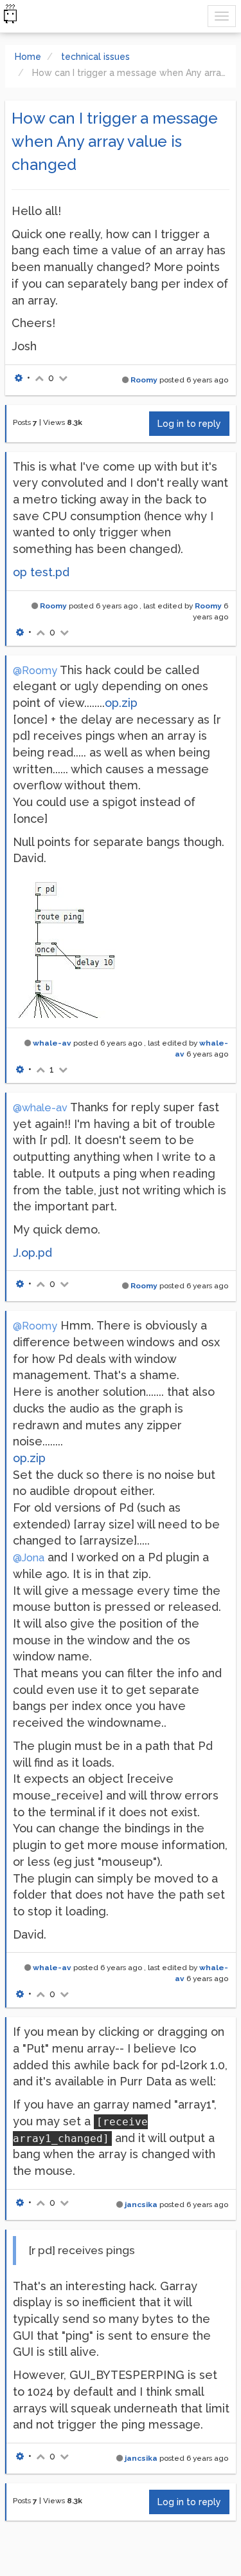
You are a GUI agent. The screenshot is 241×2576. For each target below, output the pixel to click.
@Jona (29, 1558)
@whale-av (40, 1108)
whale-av (52, 1043)
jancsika (141, 2205)
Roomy (144, 380)
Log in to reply (189, 424)
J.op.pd (32, 1253)
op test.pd (41, 572)
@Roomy (35, 671)
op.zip (121, 703)
